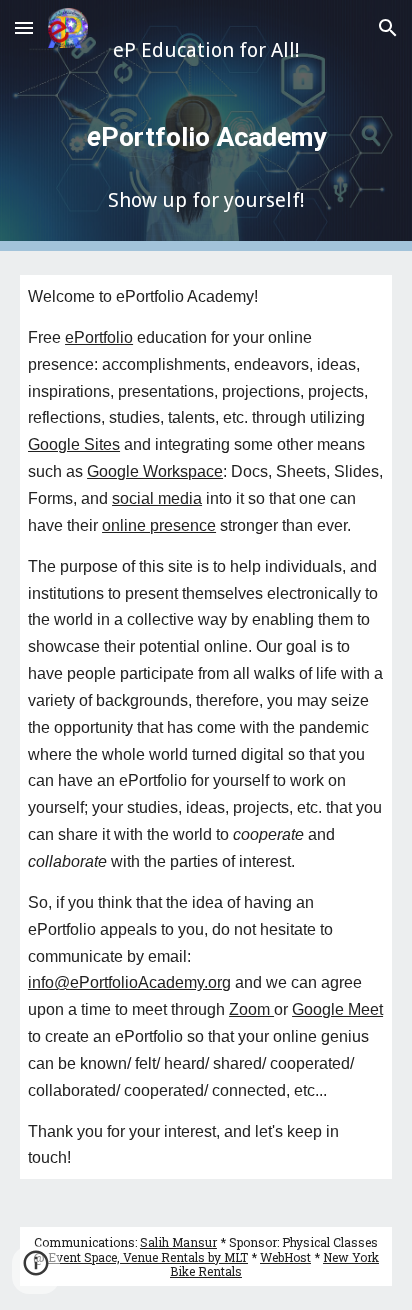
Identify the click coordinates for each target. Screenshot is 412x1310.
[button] (24, 27)
